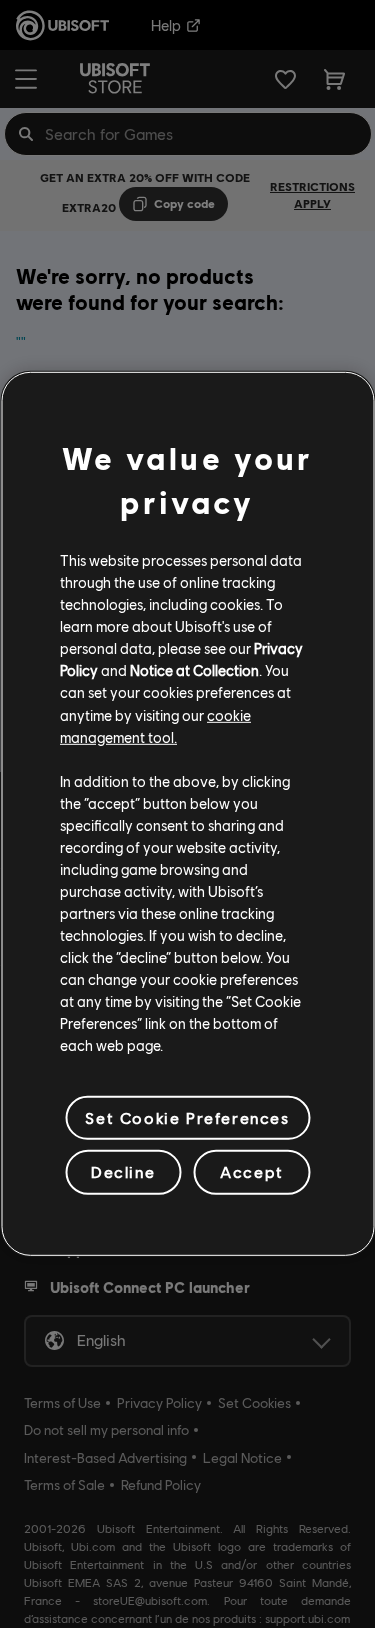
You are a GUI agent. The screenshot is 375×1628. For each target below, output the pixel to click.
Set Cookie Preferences (187, 1117)
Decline (123, 1171)
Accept (252, 1171)
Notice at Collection (194, 670)
